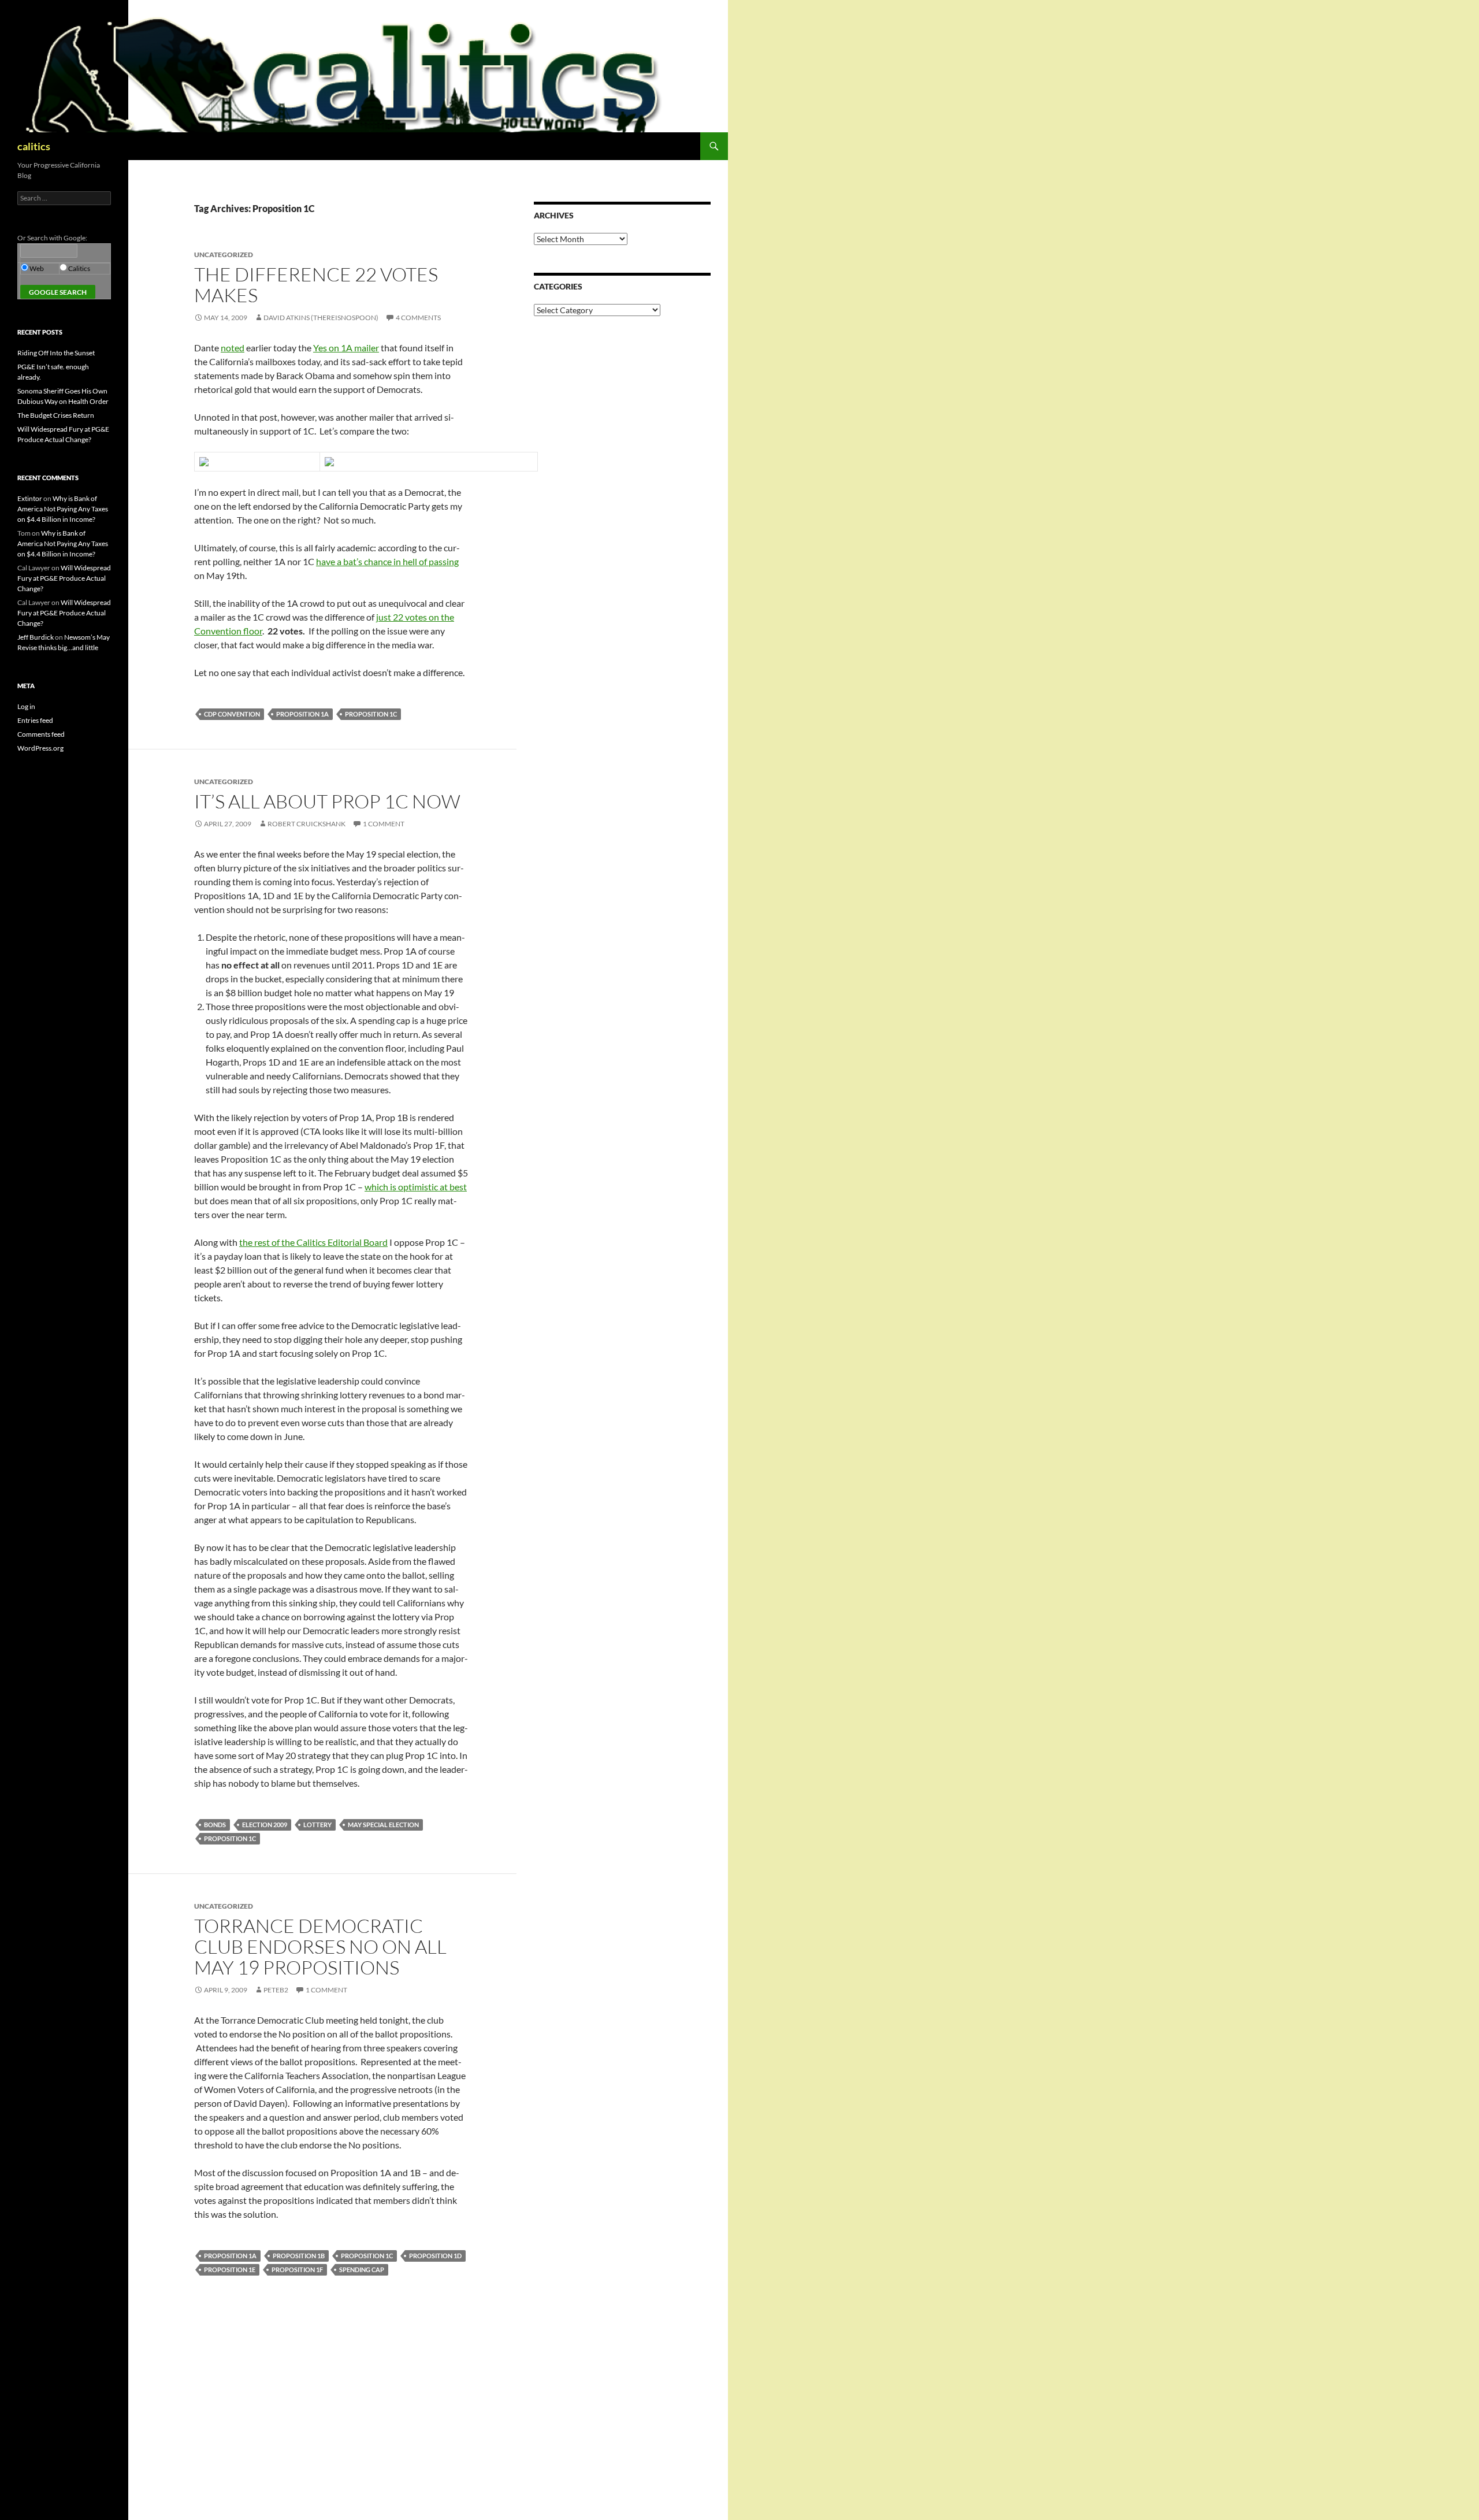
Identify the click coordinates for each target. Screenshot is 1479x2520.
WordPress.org (40, 748)
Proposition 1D (435, 2256)
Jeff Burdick (36, 637)
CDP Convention (232, 714)
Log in (26, 706)
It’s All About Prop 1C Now (327, 801)
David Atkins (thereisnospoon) (321, 318)
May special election (383, 1825)
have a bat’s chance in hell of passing (387, 561)
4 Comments (418, 318)
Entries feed (35, 720)
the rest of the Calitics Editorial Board (313, 1242)
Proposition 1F (297, 2270)
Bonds (215, 1825)
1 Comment (384, 824)
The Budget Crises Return (56, 415)
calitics (34, 146)
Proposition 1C (371, 714)
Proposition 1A (302, 714)
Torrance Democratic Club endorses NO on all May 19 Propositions (320, 1946)
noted (233, 348)
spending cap (362, 2270)
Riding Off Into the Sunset (56, 353)
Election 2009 (265, 1825)
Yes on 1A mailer (346, 348)
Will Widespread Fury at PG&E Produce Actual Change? (64, 578)
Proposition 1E (230, 2270)
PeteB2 (276, 1990)
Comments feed (41, 734)
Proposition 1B (299, 2256)
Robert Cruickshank (306, 824)
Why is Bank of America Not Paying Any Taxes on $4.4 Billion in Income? (63, 509)
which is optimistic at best (416, 1187)
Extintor (30, 498)
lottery (317, 1825)
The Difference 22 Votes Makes (316, 285)
